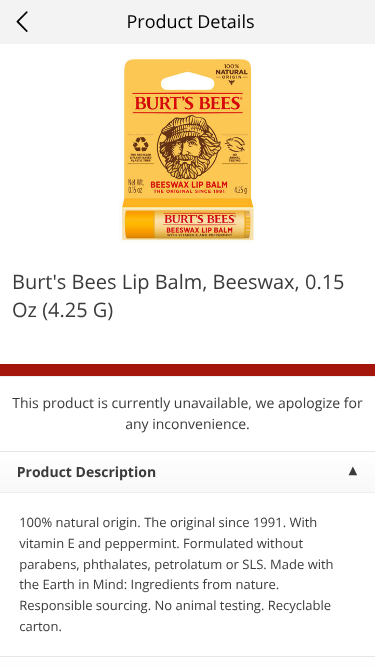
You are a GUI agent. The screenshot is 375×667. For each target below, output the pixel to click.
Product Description (86, 472)
